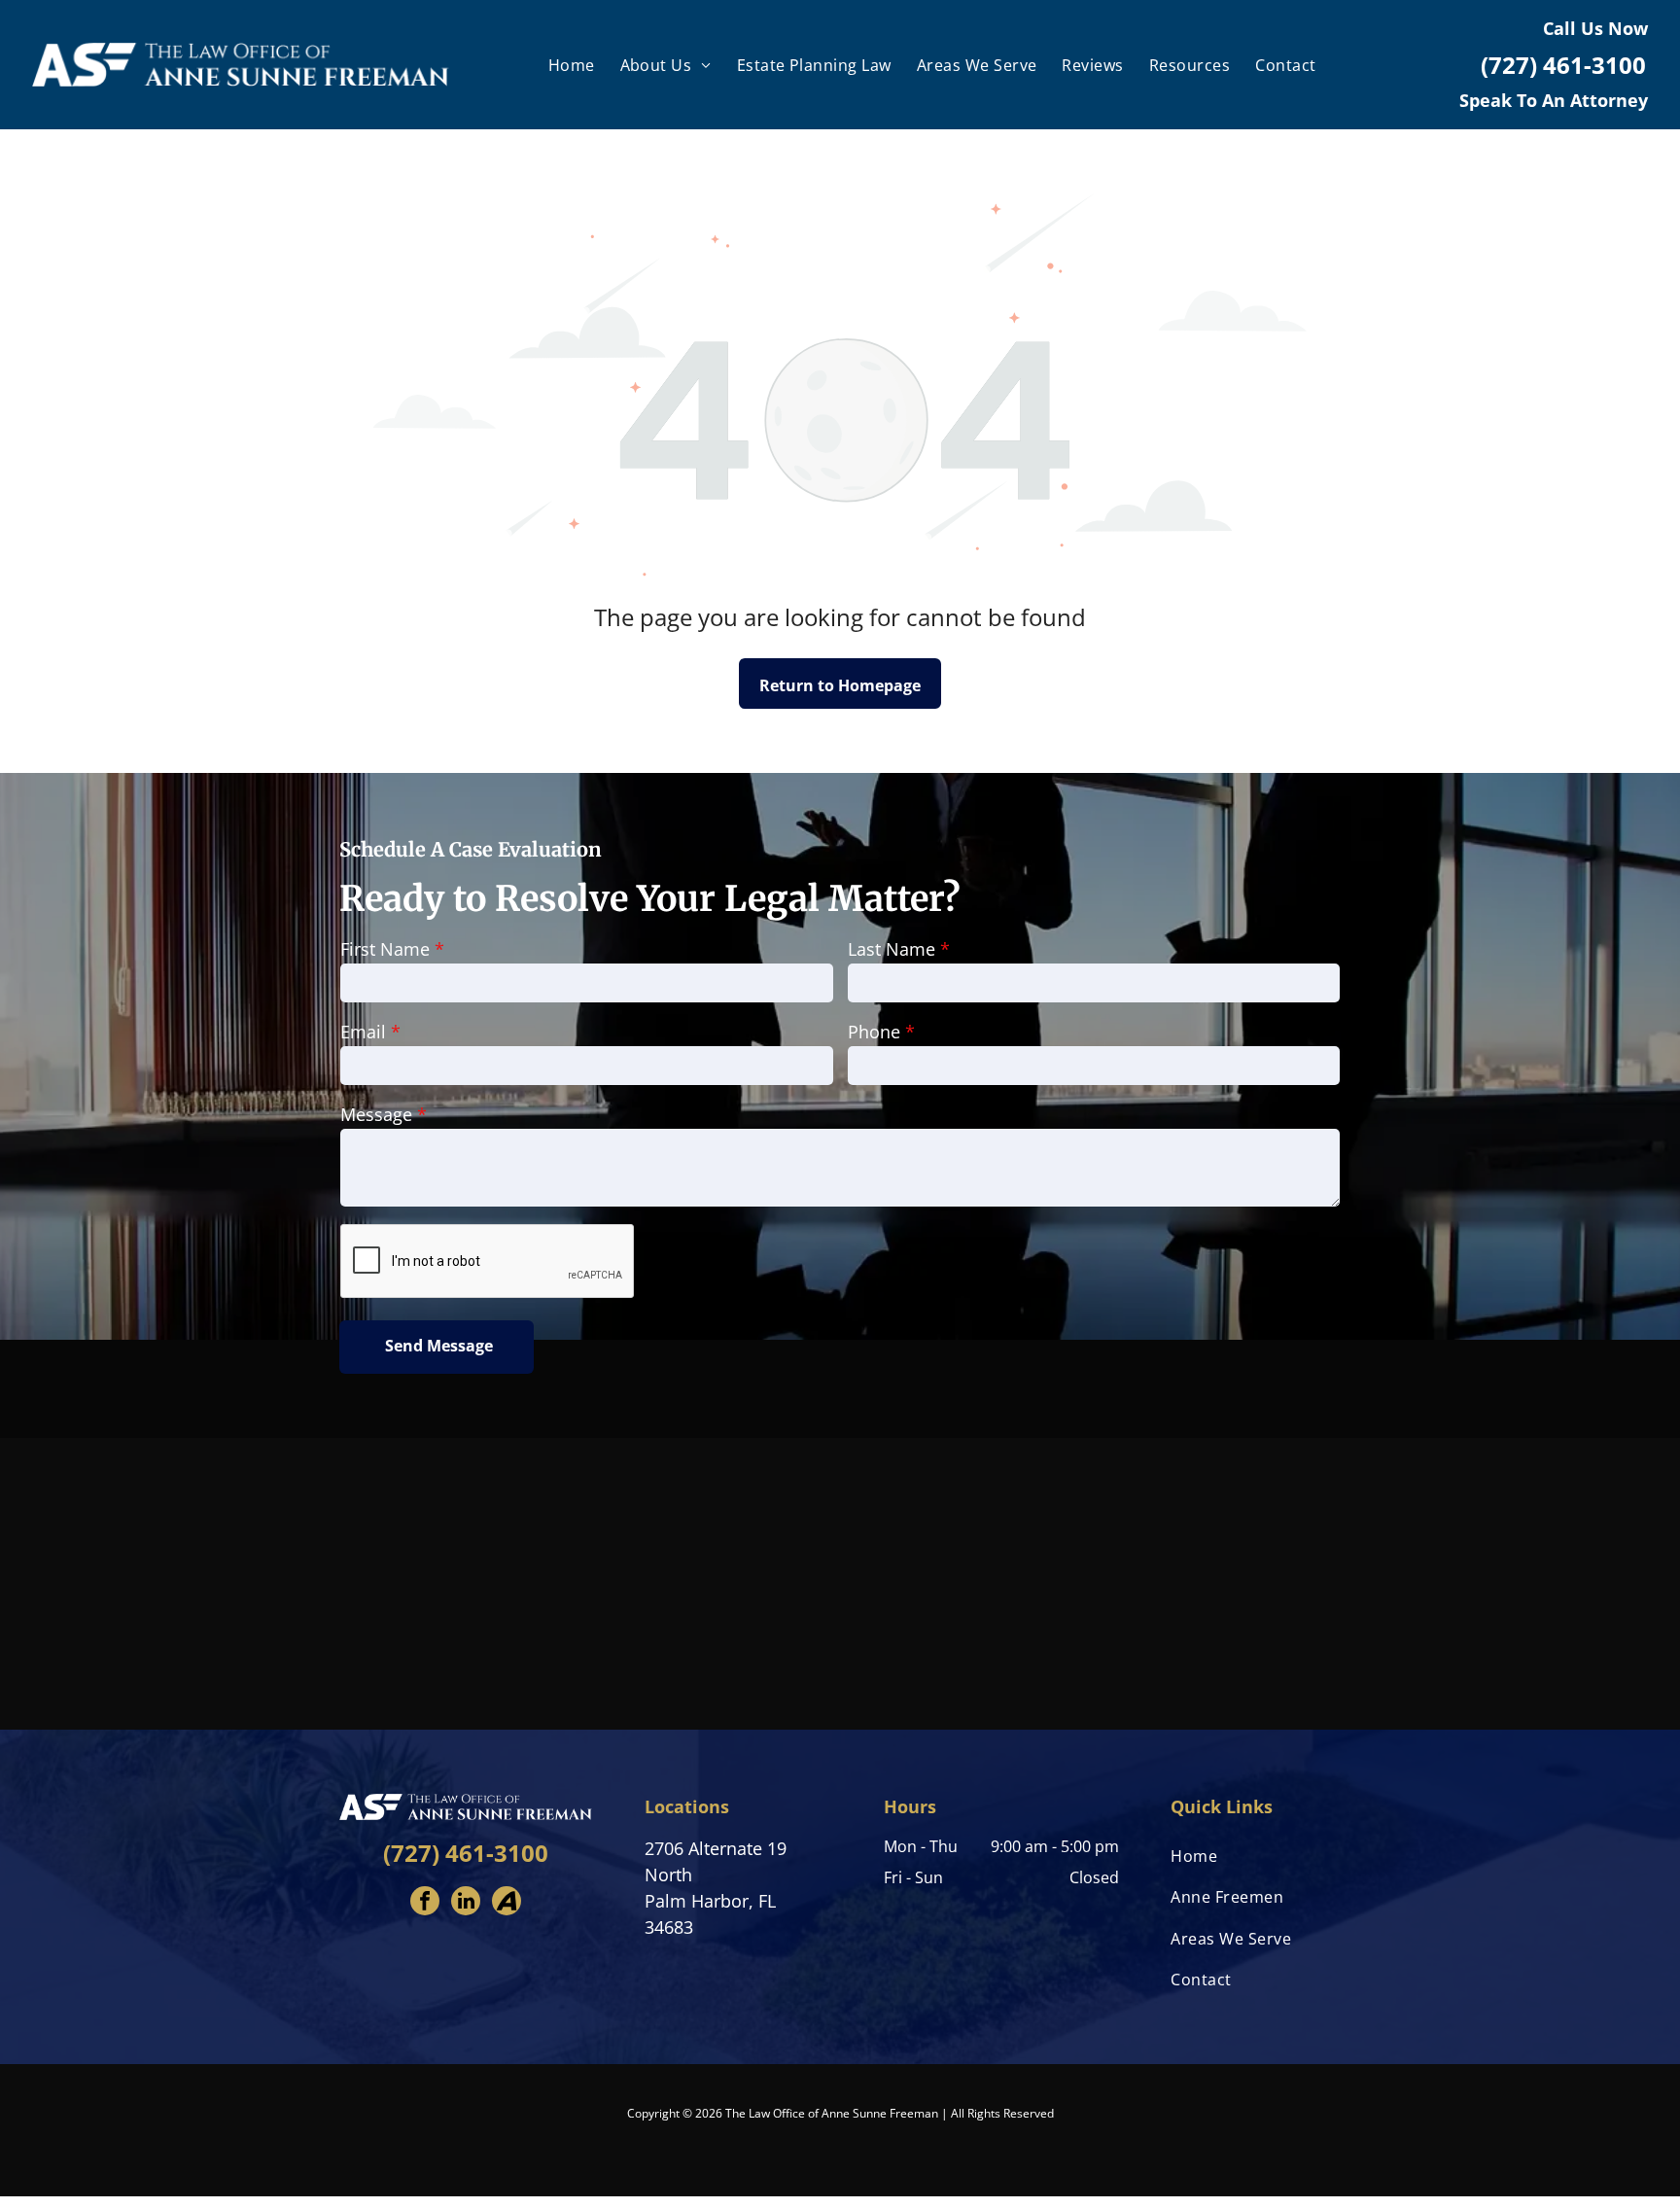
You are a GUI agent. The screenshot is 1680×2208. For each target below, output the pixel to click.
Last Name (892, 949)
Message (376, 1114)
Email (363, 1032)
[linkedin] (466, 1903)
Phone (874, 1032)
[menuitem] (572, 64)
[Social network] (507, 1903)
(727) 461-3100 (466, 1853)
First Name (385, 949)
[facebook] (425, 1903)
